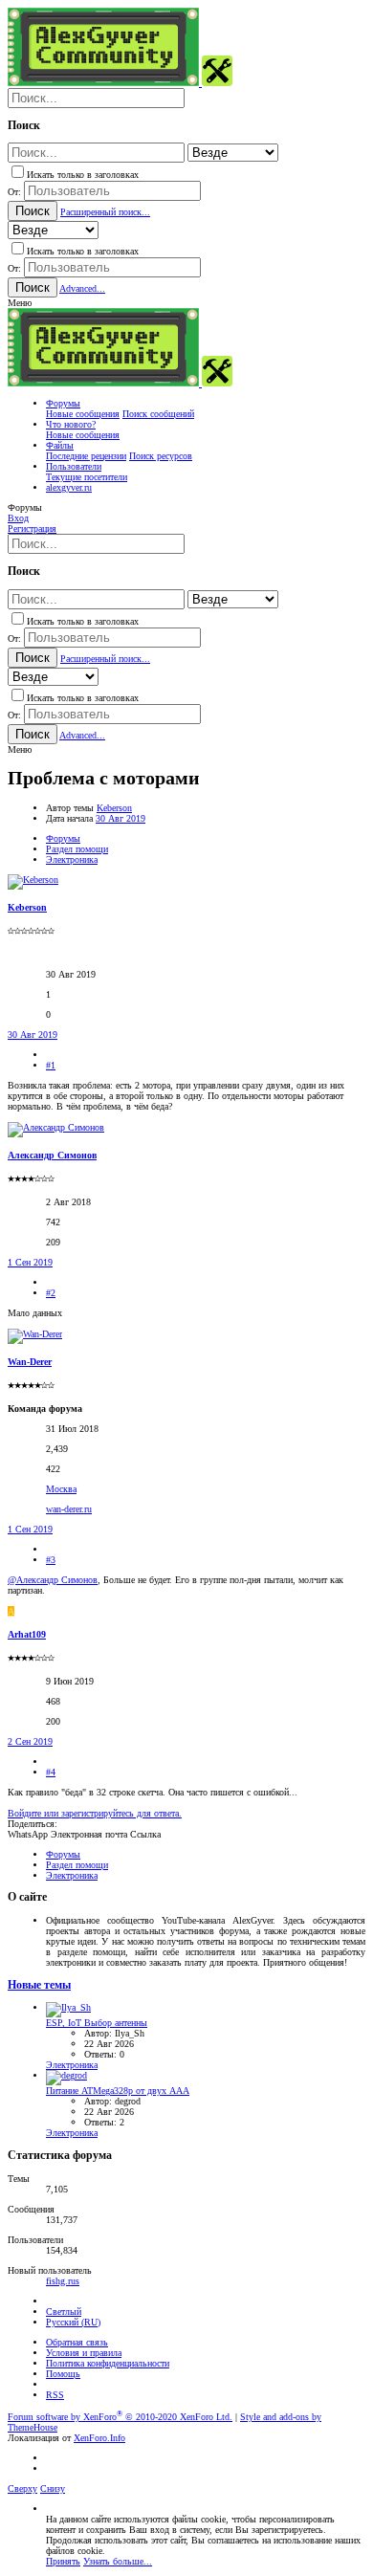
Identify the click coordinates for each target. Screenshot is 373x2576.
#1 (51, 1065)
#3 (51, 1560)
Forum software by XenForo (120, 2417)
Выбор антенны (97, 2023)
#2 (51, 1293)
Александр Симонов (52, 1155)
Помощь (63, 2374)
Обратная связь (77, 2342)
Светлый (64, 2312)
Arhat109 (27, 1634)
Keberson (114, 808)
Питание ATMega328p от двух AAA (118, 2091)
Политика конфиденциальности (108, 2363)
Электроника (72, 2065)
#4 (51, 1772)
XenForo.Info (99, 2438)
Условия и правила (84, 2353)
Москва (61, 1489)
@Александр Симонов (53, 1580)
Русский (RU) (73, 2322)
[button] (20, 303)
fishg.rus (63, 2281)
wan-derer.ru (69, 1509)
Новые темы (39, 1985)
